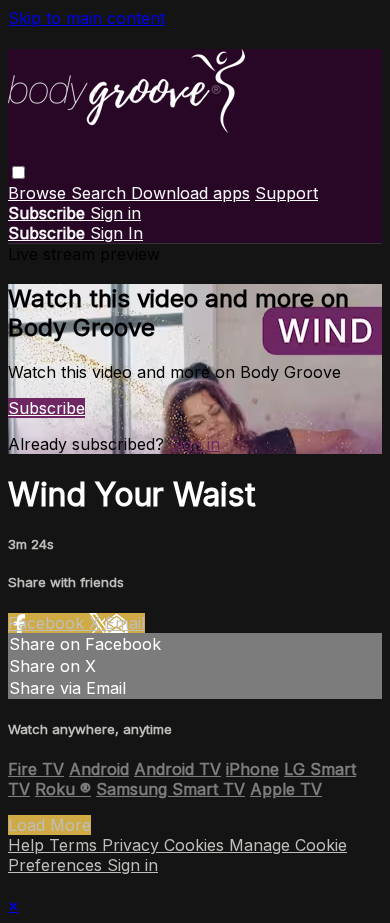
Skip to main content (86, 18)
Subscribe (46, 408)
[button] (18, 172)
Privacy (133, 845)
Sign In (116, 233)
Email (125, 623)
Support (286, 193)
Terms (75, 845)
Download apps (190, 193)
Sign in (115, 213)
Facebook (48, 623)
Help (28, 845)
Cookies (196, 845)
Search (101, 193)
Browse (39, 193)
